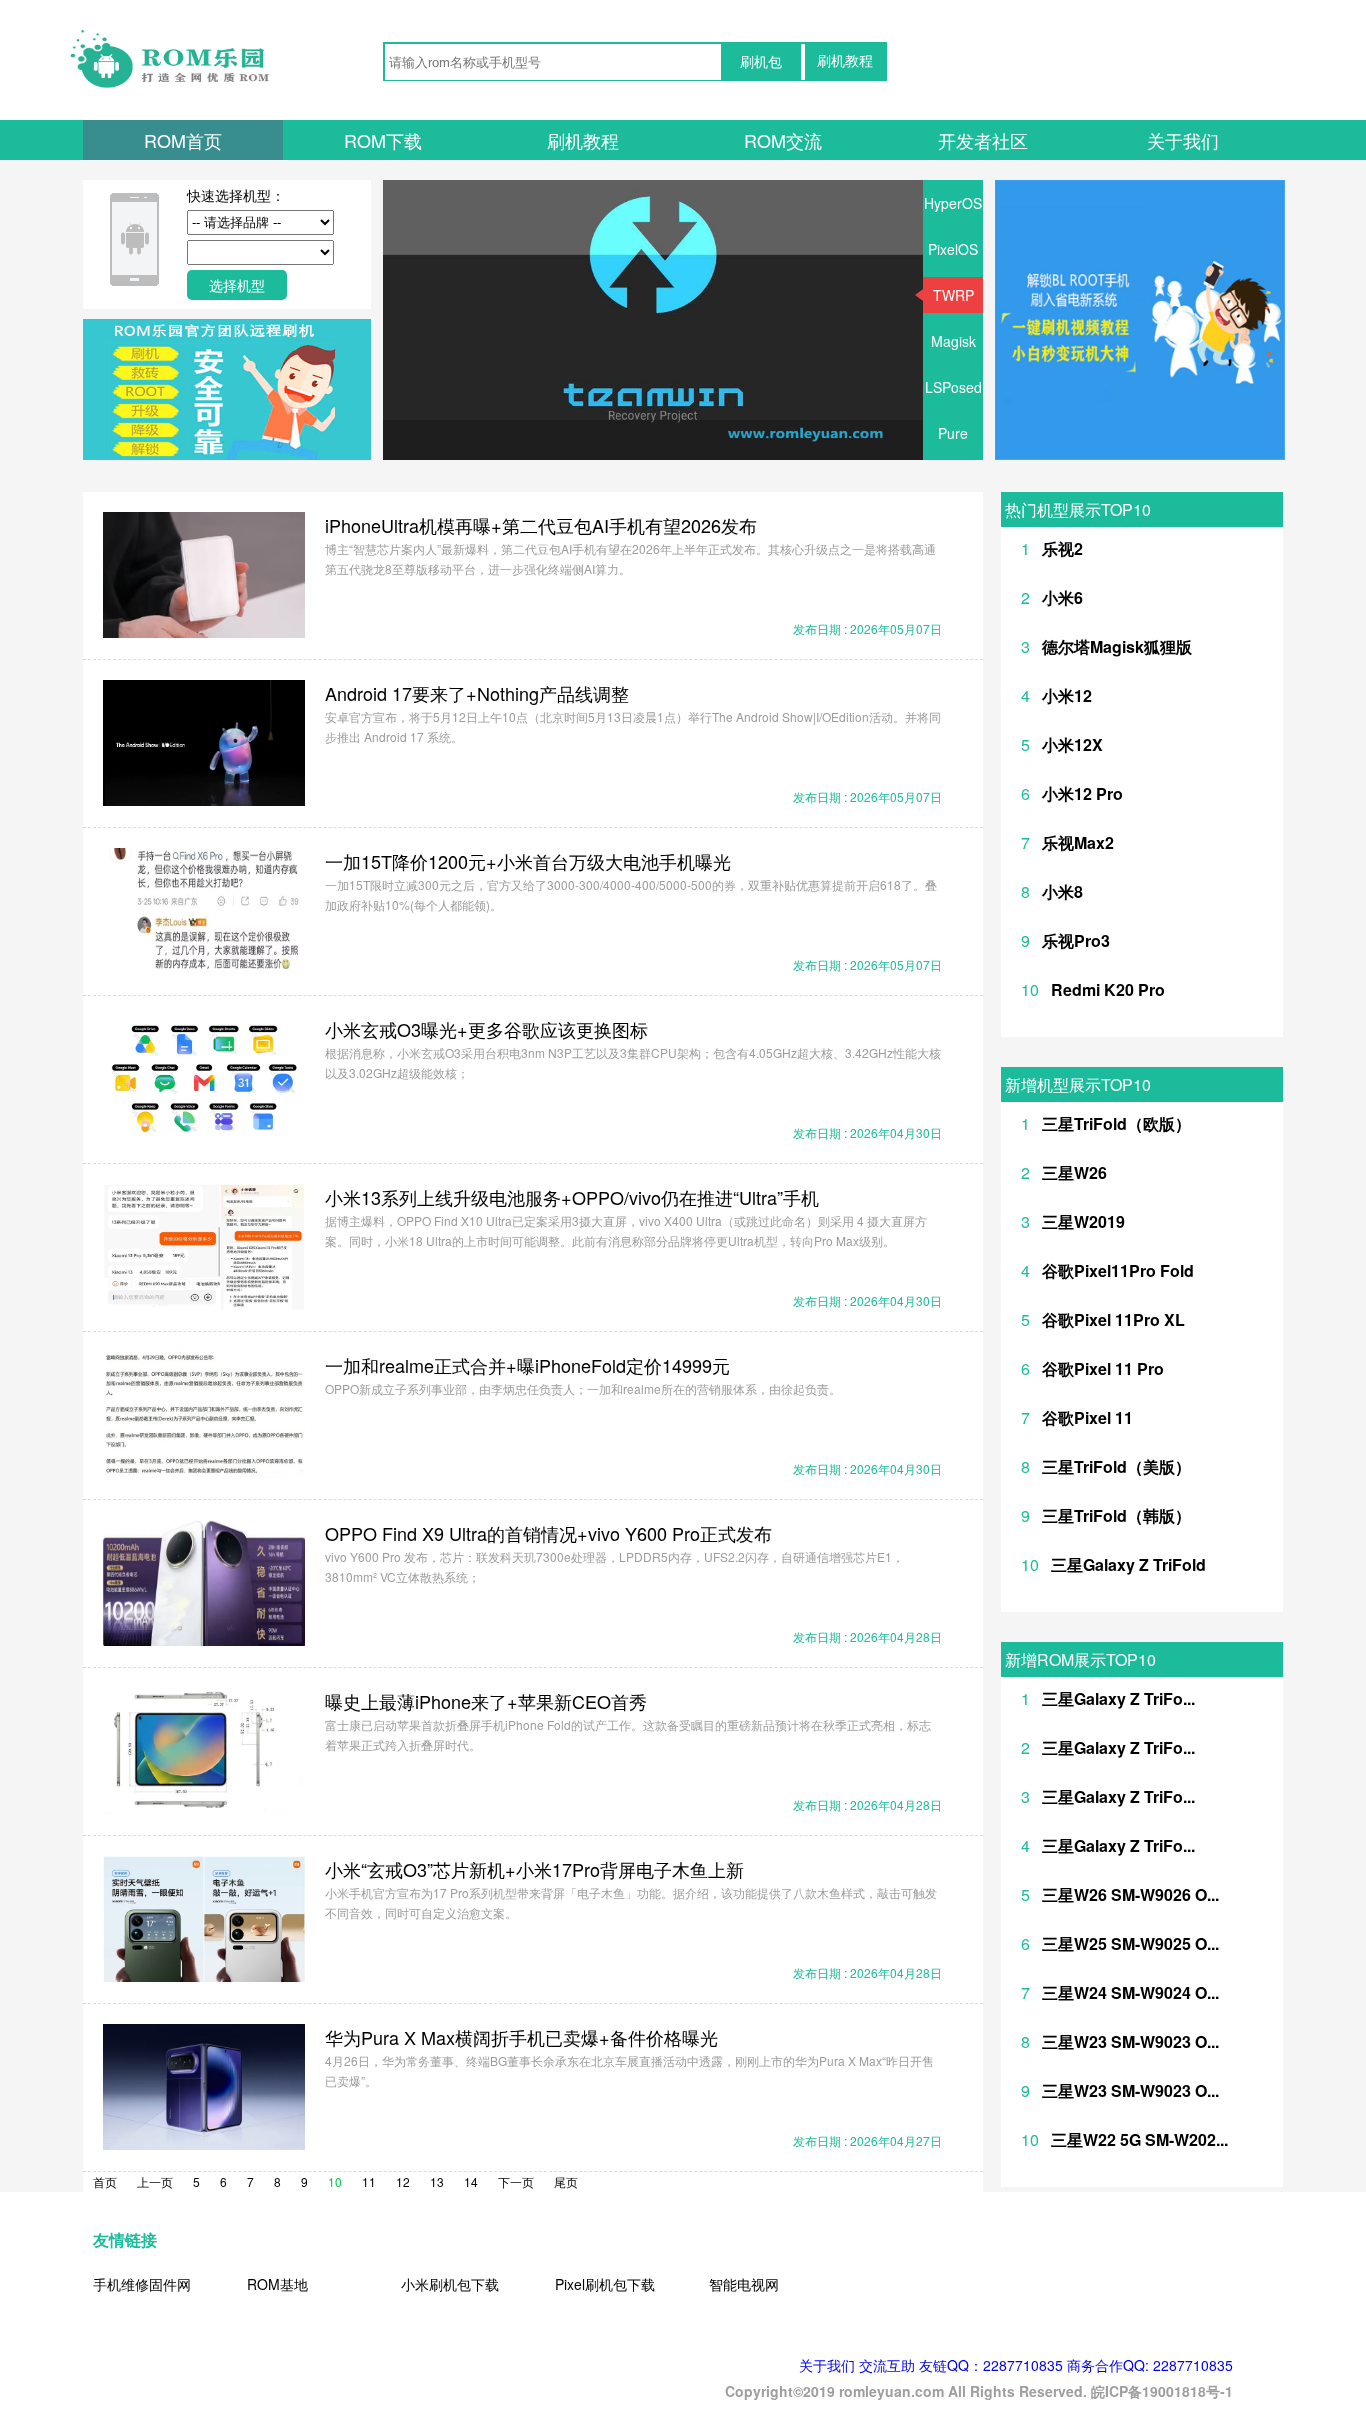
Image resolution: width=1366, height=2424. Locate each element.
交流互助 (887, 2365)
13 (437, 2181)
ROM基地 (277, 2284)
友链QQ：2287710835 (991, 2365)
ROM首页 (183, 140)
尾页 (566, 2181)
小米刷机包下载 (450, 2284)
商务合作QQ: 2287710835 (1150, 2365)
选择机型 (237, 285)
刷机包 (761, 62)
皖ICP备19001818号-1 (1162, 2391)
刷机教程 (845, 61)
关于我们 (1183, 140)
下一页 (516, 2181)
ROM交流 (783, 140)
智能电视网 (744, 2284)
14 (471, 2181)
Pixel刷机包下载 (605, 2284)
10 (335, 2181)
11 (369, 2181)
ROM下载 (383, 140)
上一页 (155, 2181)
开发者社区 (983, 140)
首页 (105, 2181)
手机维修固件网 (142, 2284)
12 (403, 2181)
